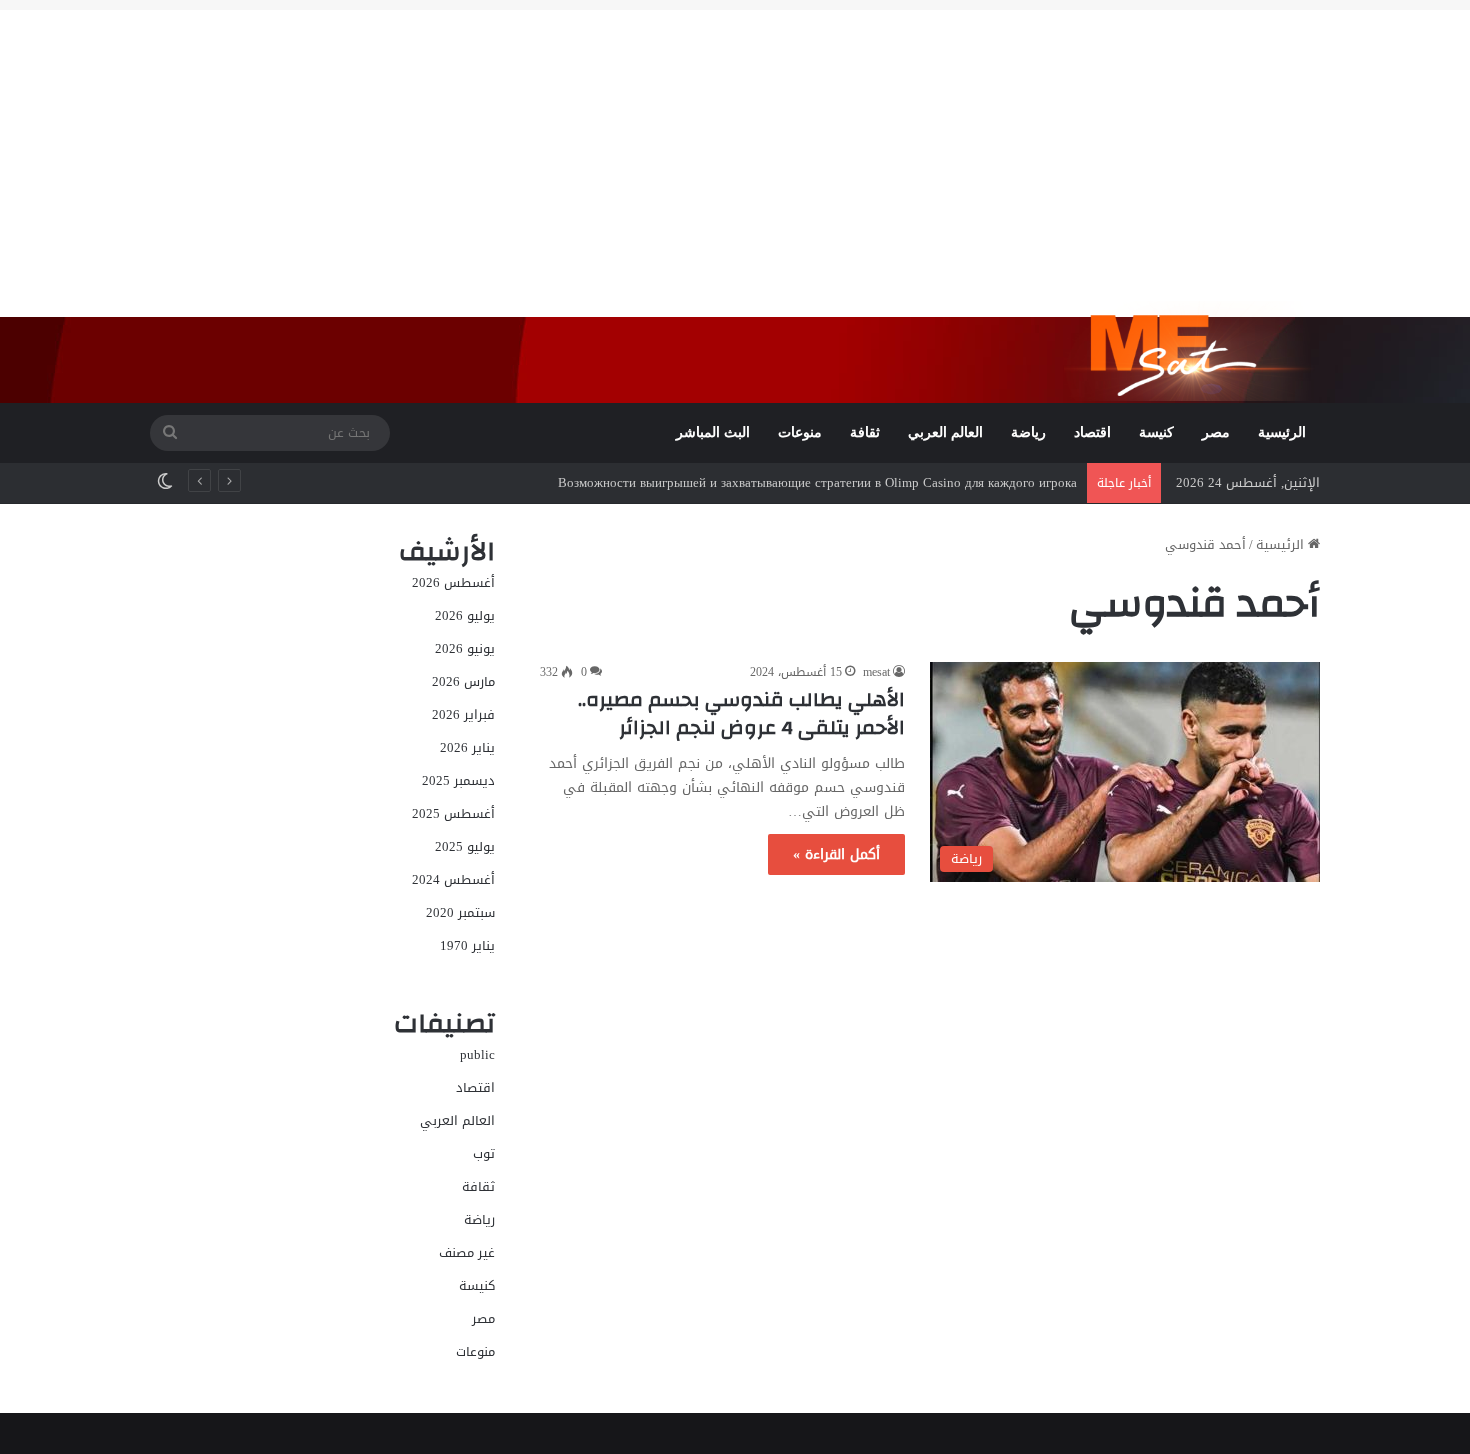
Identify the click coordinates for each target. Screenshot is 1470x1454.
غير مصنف (467, 1252)
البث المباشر (713, 432)
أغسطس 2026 (453, 582)
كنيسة (1156, 432)
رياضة (1028, 432)
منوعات (800, 432)
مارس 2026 (463, 681)
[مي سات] (1192, 351)
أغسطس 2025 (453, 813)
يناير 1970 (467, 945)
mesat (876, 672)
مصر (1216, 432)
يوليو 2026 (465, 615)
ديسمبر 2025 (458, 780)
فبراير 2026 (463, 714)
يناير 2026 (467, 747)
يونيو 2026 (465, 648)
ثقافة (865, 432)
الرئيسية (1282, 432)
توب (484, 1153)
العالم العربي (945, 432)
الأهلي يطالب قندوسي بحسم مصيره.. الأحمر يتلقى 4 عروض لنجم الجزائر (741, 713)
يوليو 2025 (465, 846)
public (477, 1054)
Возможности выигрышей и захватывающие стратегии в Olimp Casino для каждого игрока (817, 482)
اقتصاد (1092, 432)
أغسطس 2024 (453, 879)
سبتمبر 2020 (460, 912)
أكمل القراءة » (836, 854)
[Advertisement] (735, 150)
